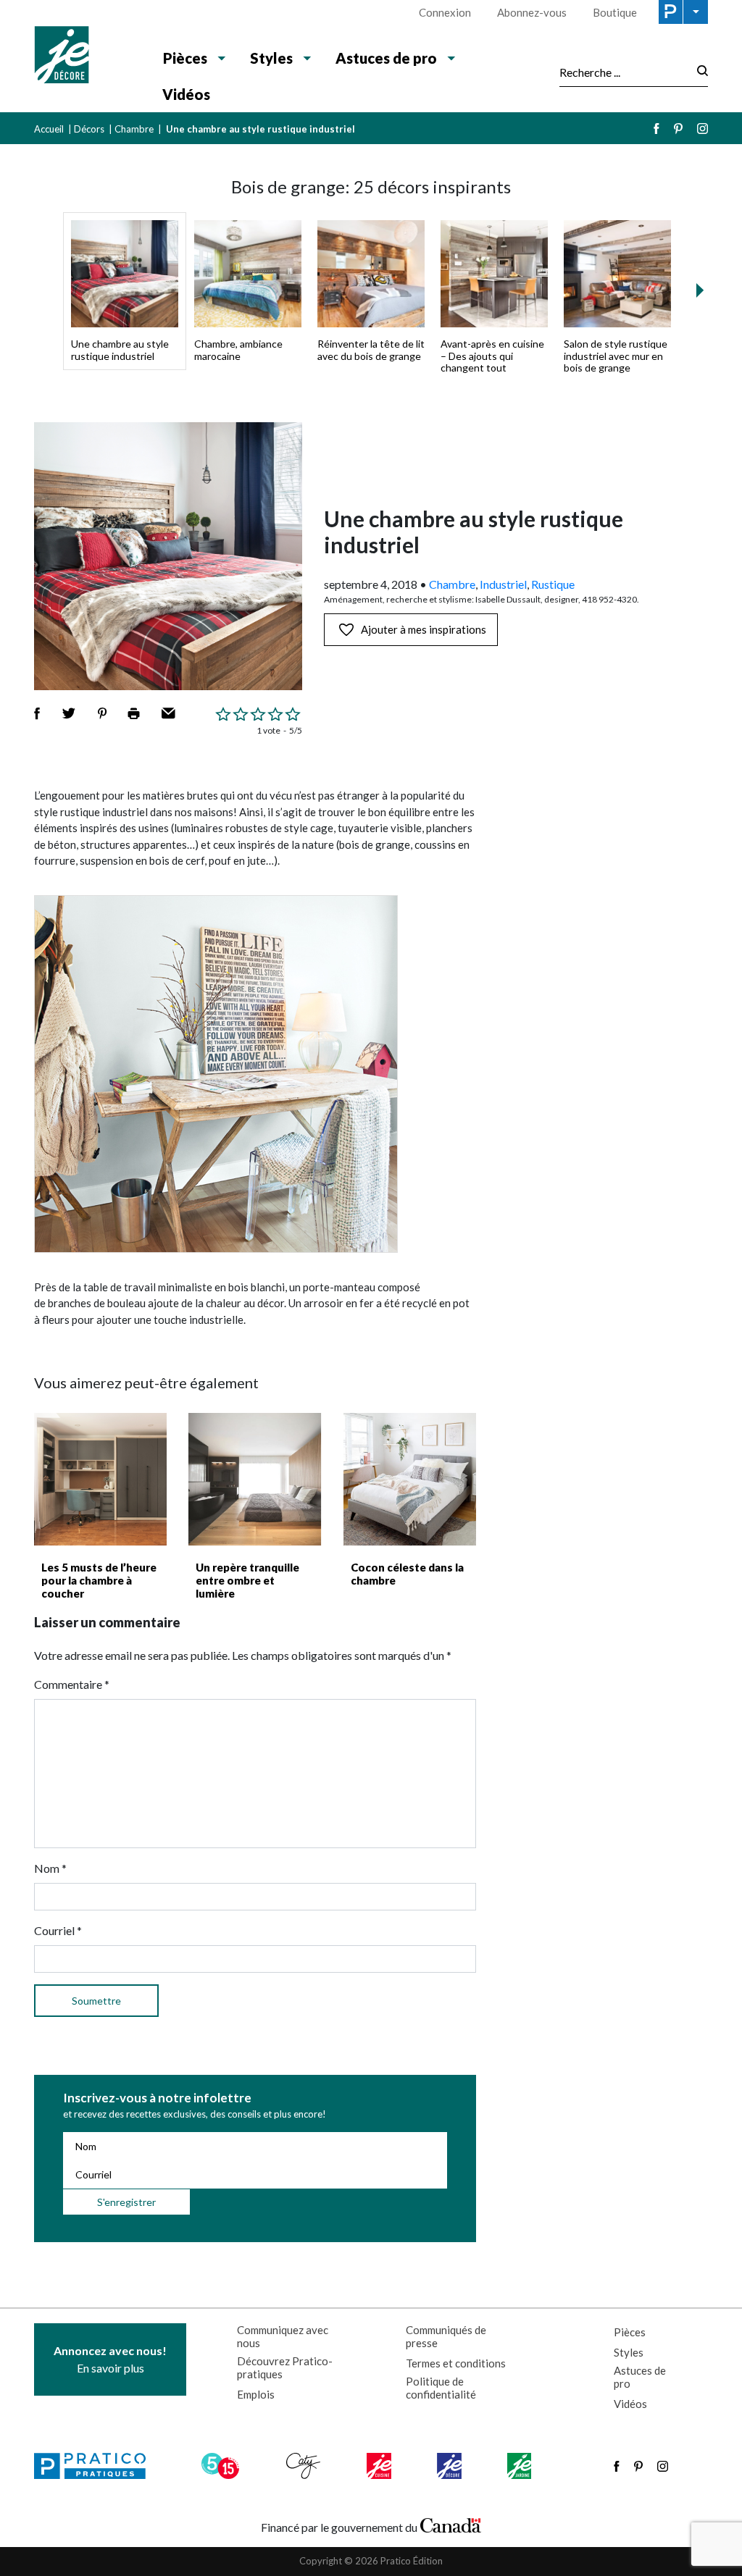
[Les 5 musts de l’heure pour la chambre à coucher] (100, 1479)
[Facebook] (656, 129)
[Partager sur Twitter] (69, 713)
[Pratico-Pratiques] (96, 2466)
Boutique (615, 12)
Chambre (134, 129)
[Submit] (698, 72)
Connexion (445, 12)
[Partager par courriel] (168, 713)
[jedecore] (451, 2466)
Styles (629, 2352)
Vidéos (186, 94)
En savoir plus (110, 2359)
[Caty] (305, 2466)
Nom (50, 1868)
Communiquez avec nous (283, 2336)
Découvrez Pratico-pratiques (285, 2367)
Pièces (630, 2332)
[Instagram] (703, 129)
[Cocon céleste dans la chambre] (410, 1479)
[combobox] (624, 72)
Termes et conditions (456, 2363)
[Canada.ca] (451, 2524)
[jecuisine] (380, 2466)
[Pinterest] (678, 129)
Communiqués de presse (446, 2336)
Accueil (49, 129)
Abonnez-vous (532, 12)
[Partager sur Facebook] (37, 713)
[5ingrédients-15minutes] (222, 2466)
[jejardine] (521, 2466)
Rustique (553, 584)
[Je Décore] (87, 56)
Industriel (503, 584)
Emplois (256, 2394)
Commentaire (72, 1684)
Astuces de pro (640, 2377)
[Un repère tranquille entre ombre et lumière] (255, 1479)
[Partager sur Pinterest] (102, 713)
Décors (89, 129)
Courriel (58, 1930)
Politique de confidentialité (441, 2388)
